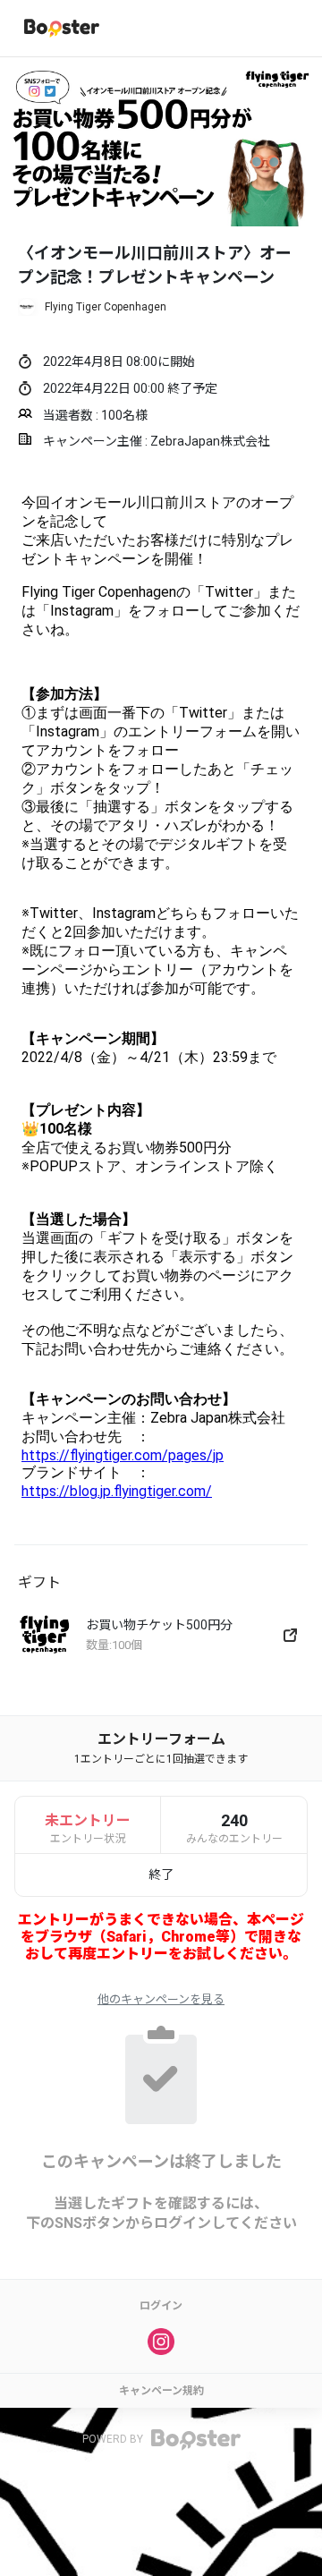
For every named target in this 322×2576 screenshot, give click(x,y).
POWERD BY (114, 2439)
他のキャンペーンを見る (161, 1999)
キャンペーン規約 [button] (161, 2391)
